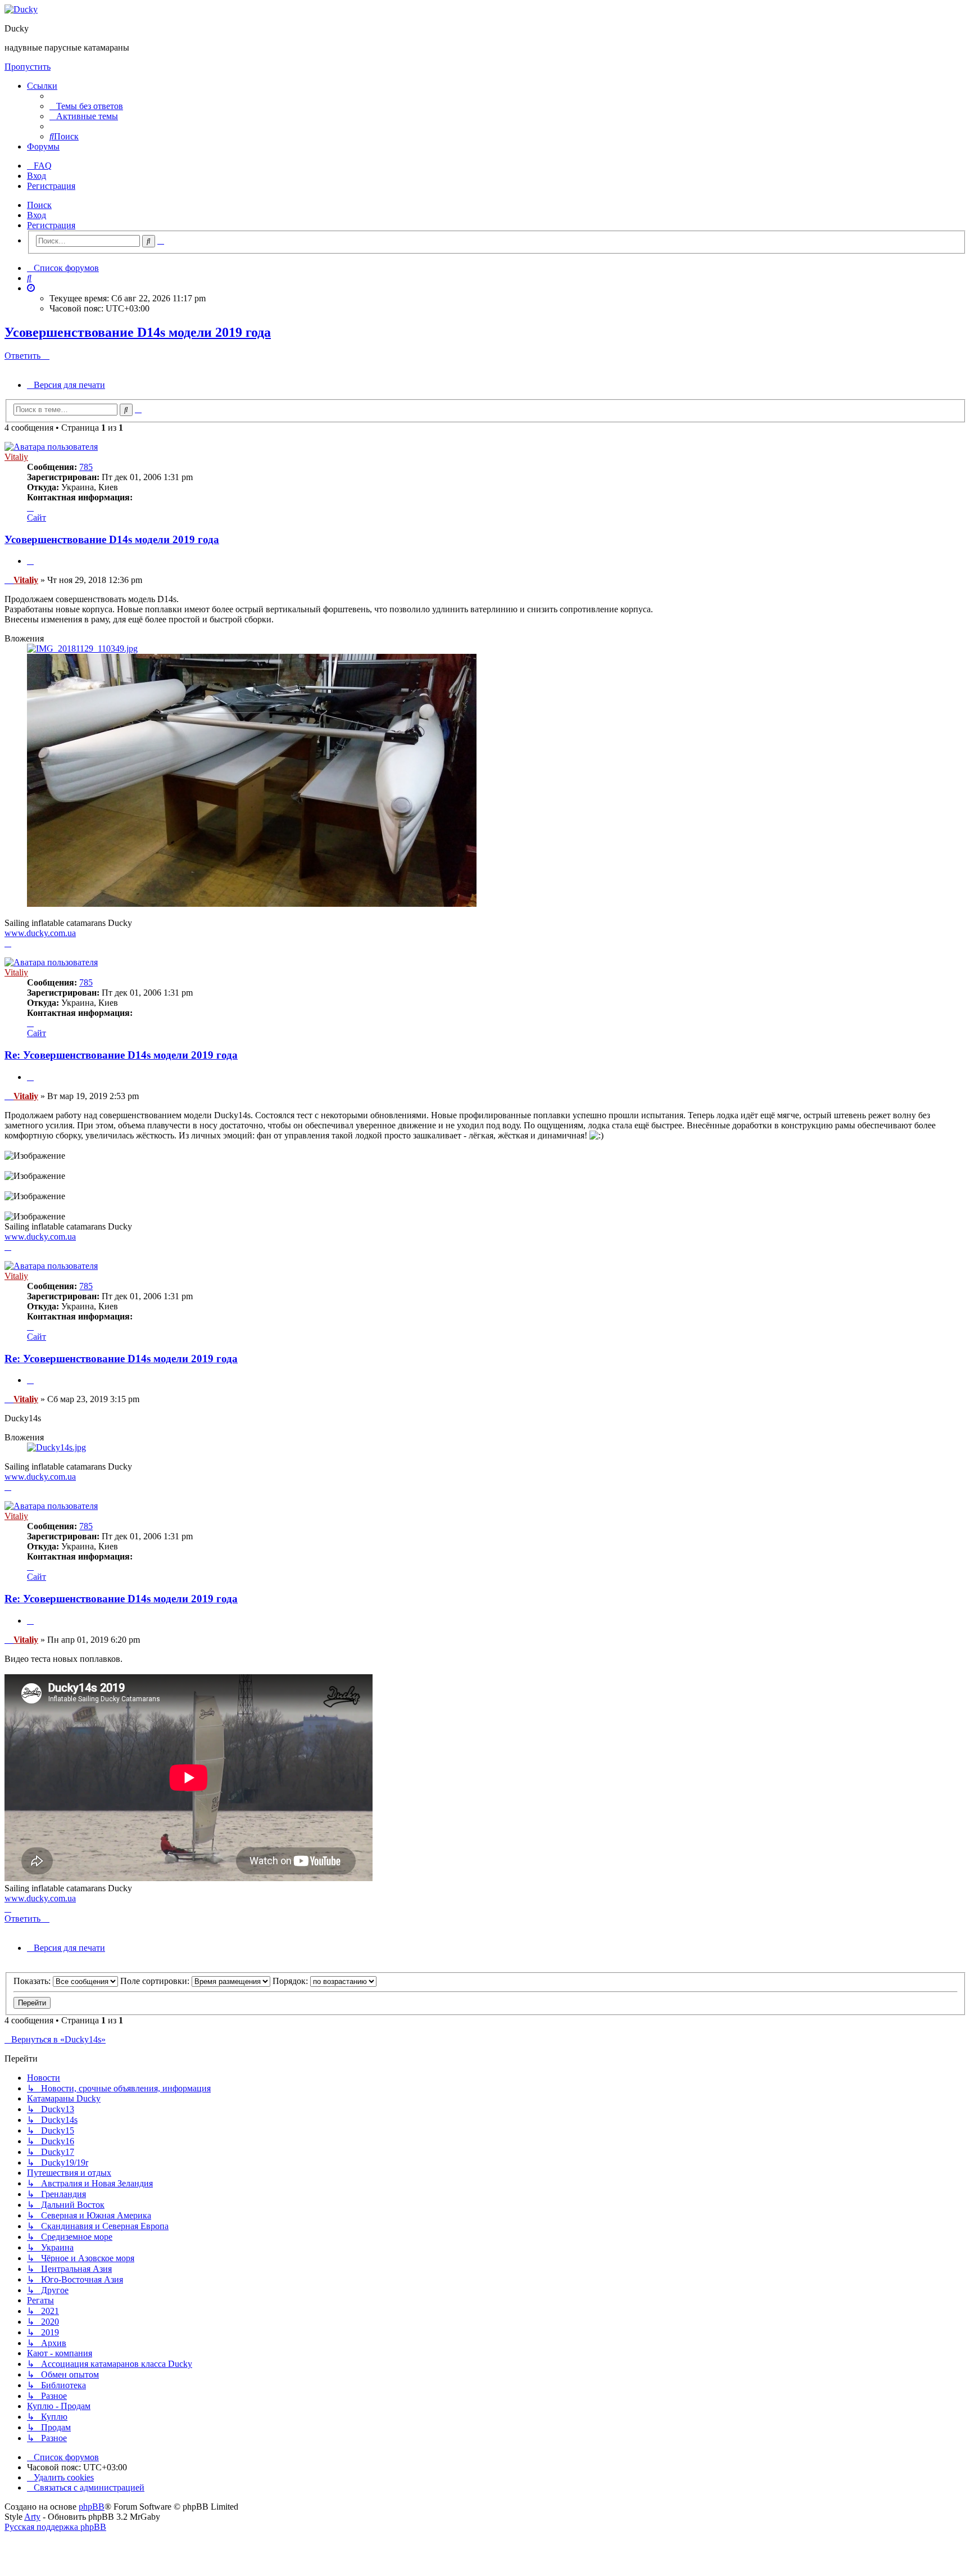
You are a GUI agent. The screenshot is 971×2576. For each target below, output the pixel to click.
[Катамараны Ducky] (21, 9)
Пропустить (28, 67)
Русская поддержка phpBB (55, 2527)
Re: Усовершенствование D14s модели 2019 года (121, 1055)
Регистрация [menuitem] (51, 186)
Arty (32, 2517)
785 (86, 467)
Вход (37, 215)
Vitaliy (16, 457)
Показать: (33, 1981)
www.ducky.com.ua (40, 933)
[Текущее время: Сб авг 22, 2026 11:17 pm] (31, 288)
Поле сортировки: (156, 1981)
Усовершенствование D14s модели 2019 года (138, 332)
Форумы (43, 146)
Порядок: (291, 1981)
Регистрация (51, 225)
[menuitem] (86, 106)
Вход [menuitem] (37, 176)
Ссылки (42, 86)
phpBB (92, 2507)
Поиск (39, 205)
